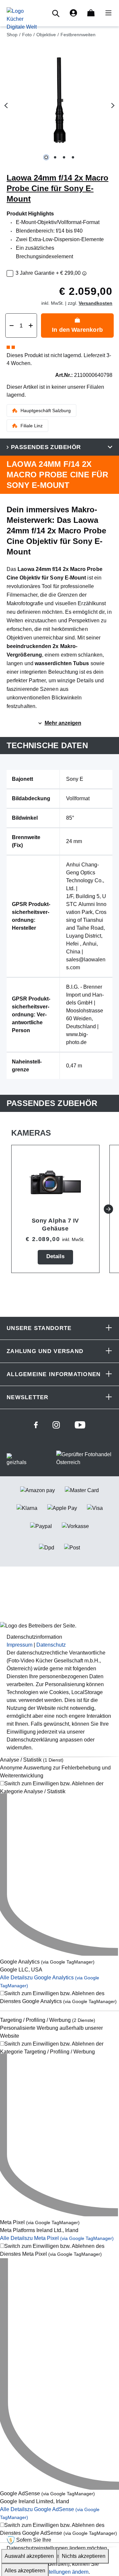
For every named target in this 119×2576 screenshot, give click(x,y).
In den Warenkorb (77, 330)
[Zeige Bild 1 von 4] (46, 157)
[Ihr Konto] (73, 13)
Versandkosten (96, 303)
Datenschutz (51, 1645)
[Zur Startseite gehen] (22, 19)
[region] (59, 106)
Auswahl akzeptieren (29, 2556)
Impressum (20, 1645)
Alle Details (57, 2238)
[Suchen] (57, 13)
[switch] (59, 1788)
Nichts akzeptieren (84, 2556)
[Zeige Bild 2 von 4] (55, 157)
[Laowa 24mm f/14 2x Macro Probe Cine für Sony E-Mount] (59, 100)
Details (55, 1256)
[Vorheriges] (6, 106)
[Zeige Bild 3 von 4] (64, 157)
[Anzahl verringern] (12, 326)
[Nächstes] (113, 106)
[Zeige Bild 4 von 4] (73, 157)
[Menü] (106, 13)
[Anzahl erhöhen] (31, 326)
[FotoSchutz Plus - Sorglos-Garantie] (84, 273)
